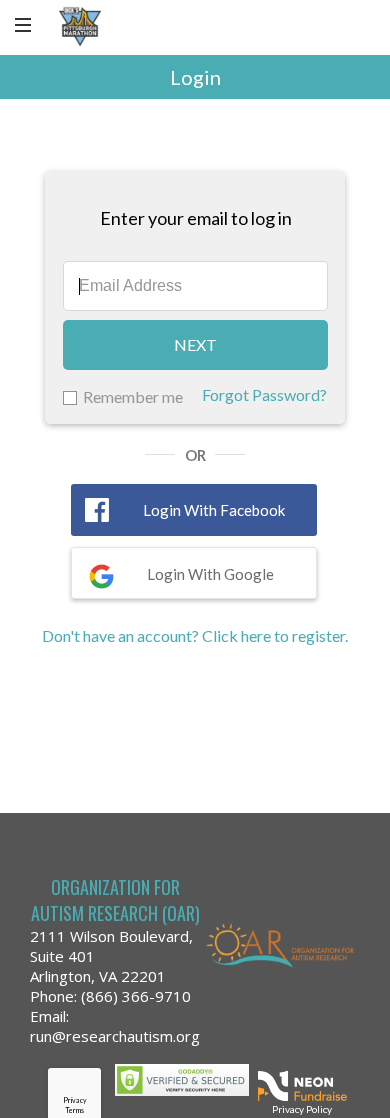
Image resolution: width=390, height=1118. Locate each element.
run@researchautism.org (115, 1036)
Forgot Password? (264, 394)
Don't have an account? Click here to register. (195, 635)
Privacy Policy (302, 1109)
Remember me (133, 396)
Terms (74, 1110)
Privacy (75, 1100)
